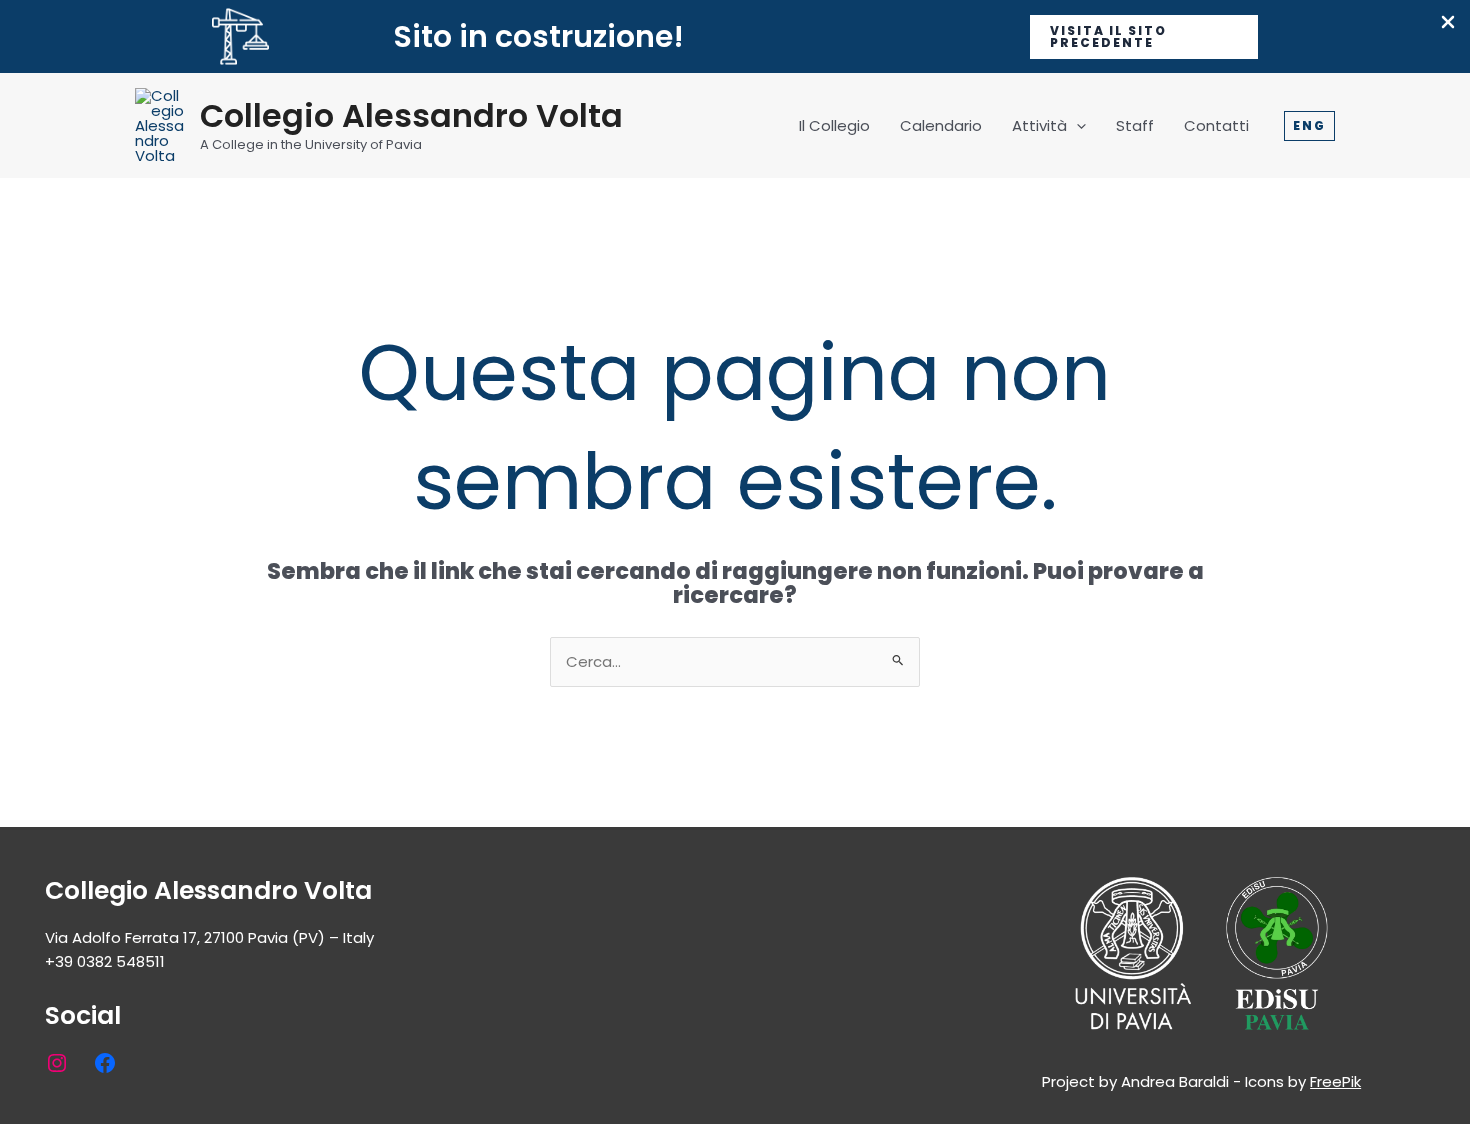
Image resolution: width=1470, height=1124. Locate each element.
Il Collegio (834, 125)
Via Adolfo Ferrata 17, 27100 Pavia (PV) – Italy (209, 937)
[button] (1144, 37)
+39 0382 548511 (105, 961)
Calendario (941, 125)
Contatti (1216, 125)
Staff (1135, 125)
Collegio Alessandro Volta (411, 115)
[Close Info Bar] (1448, 23)
